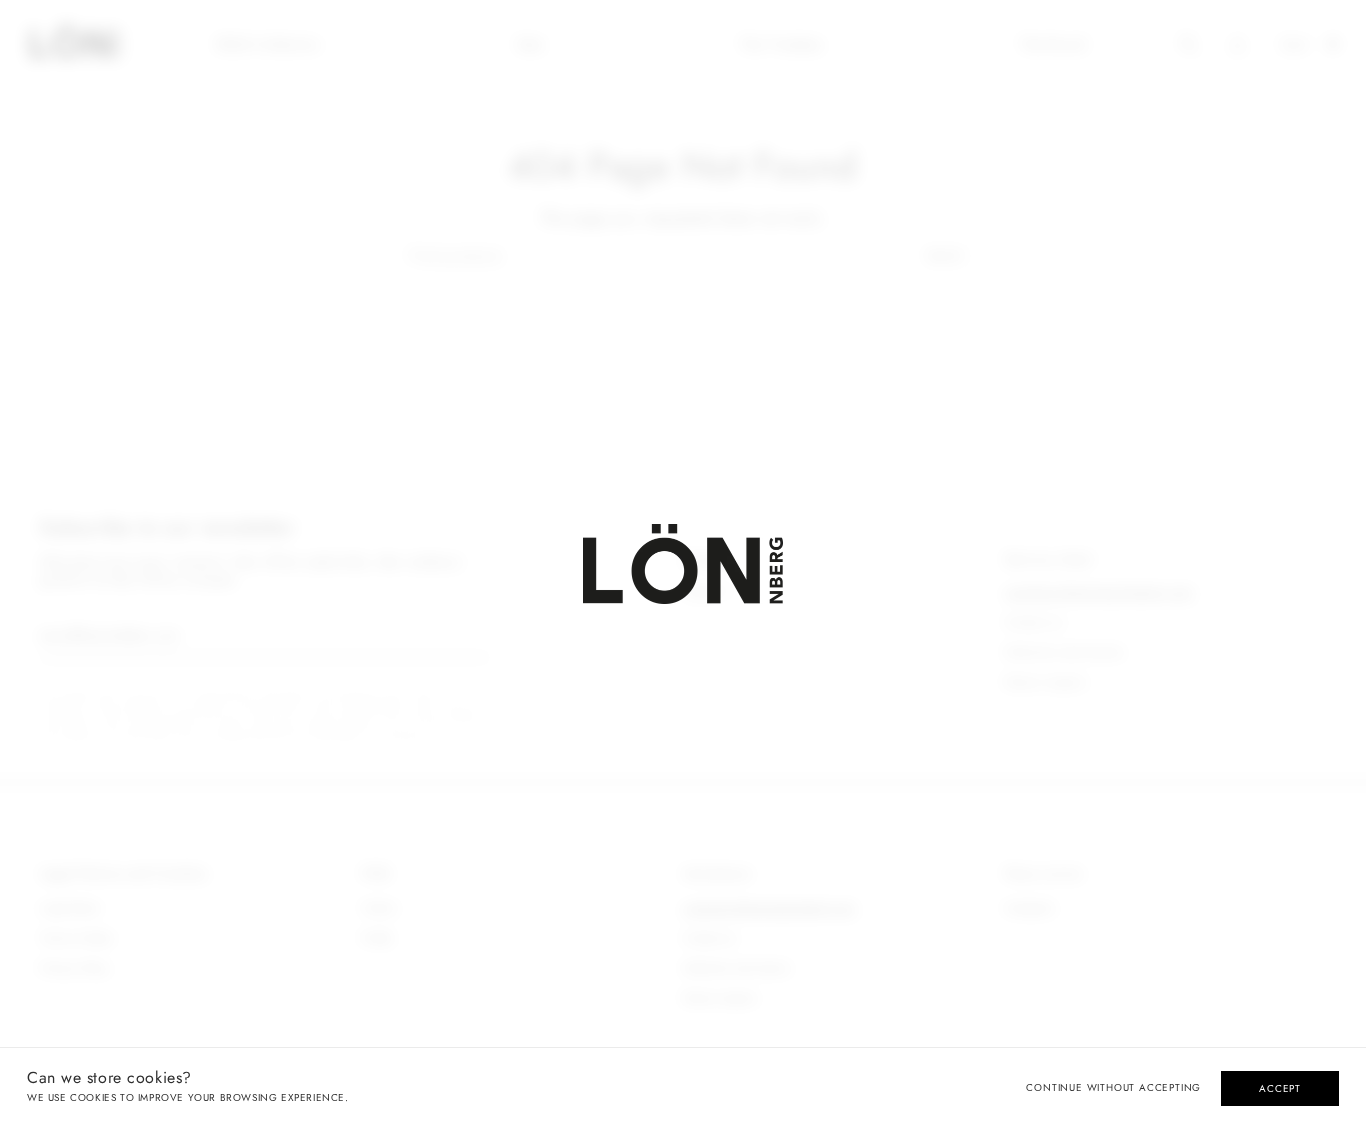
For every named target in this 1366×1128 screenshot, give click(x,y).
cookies (93, 1097)
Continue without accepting (1113, 1088)
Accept (1280, 1088)
